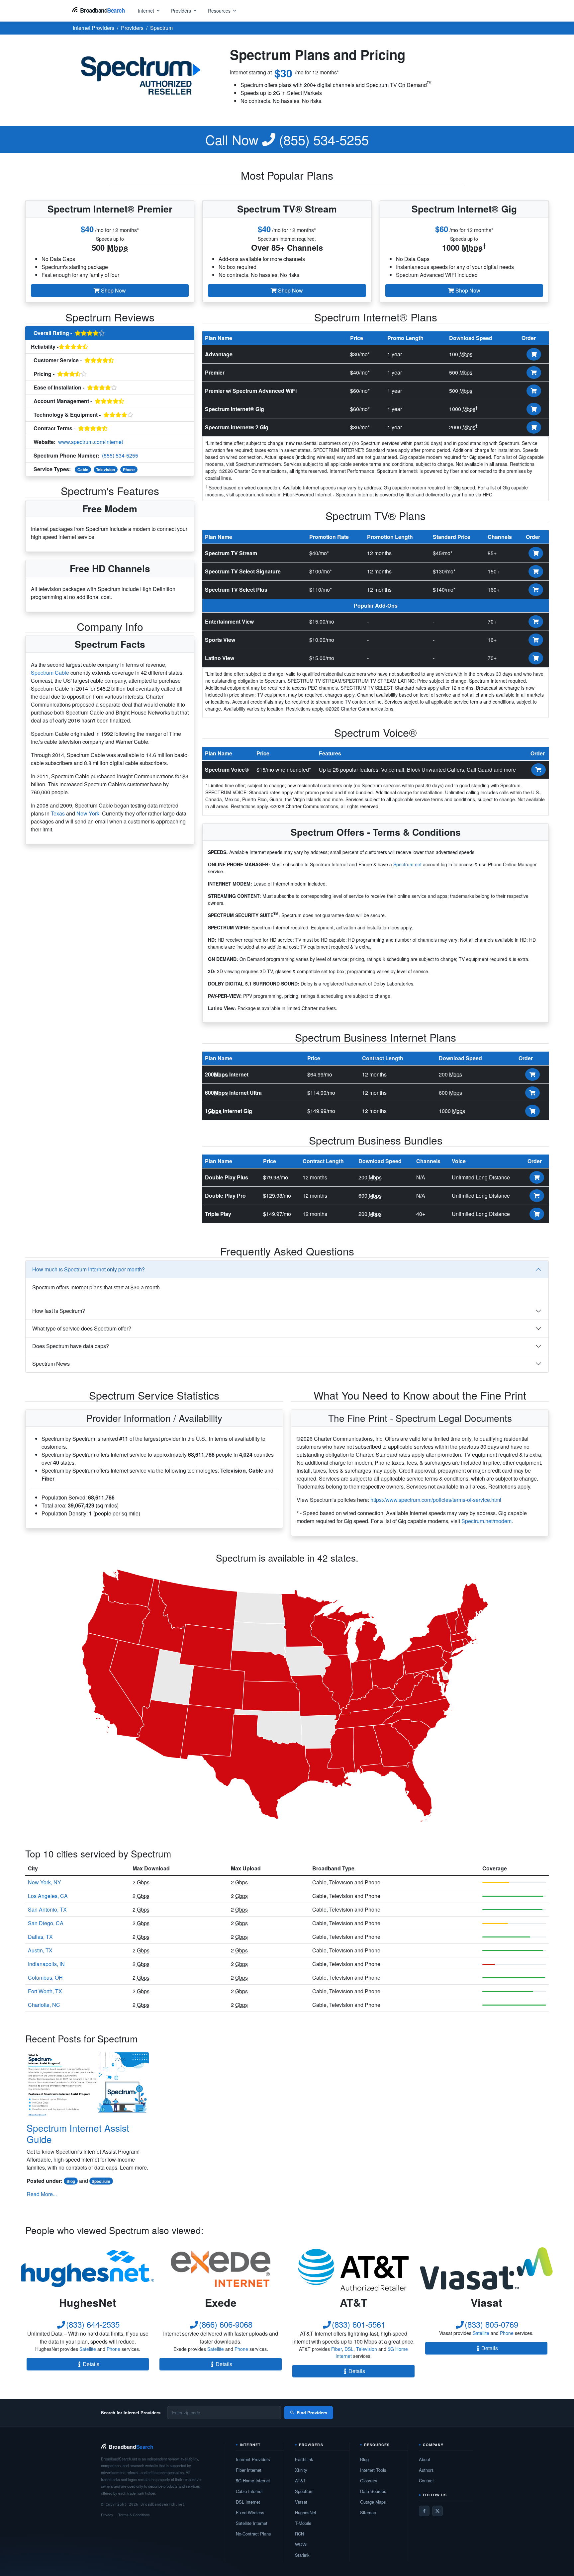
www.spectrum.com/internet (91, 442)
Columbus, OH (45, 1977)
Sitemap (368, 2512)
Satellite (88, 2349)
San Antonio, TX (47, 1909)
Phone (129, 470)
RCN (299, 2534)
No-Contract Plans (253, 2534)
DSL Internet (248, 2502)
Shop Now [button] (113, 290)
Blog (71, 2181)
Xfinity (301, 2470)
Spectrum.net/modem (486, 1521)
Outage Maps (373, 2502)
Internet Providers (253, 2459)
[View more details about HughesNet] (88, 2269)
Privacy (107, 2515)
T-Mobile (303, 2523)
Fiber (336, 2349)
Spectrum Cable (50, 673)
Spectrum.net (407, 864)
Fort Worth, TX (45, 1991)
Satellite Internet (252, 2523)
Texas (58, 813)
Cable (83, 470)
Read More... (42, 2194)
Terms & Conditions (134, 2515)
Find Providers (312, 2412)
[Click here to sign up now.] (534, 354)
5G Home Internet (253, 2481)
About (425, 2459)
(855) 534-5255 (287, 139)
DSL (349, 2349)
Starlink (302, 2555)
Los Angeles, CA (48, 1896)
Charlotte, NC (44, 2005)
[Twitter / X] (437, 2511)
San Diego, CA (46, 1923)
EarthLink (304, 2459)
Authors (426, 2470)
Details (91, 2364)
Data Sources (373, 2491)
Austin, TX (40, 1950)
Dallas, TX (40, 1937)
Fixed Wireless (250, 2512)
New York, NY (45, 1882)
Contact (426, 2481)
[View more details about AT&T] (353, 2269)
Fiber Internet (249, 2470)
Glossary (369, 2481)
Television (105, 470)
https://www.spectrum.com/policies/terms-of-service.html (436, 1500)
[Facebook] (424, 2511)
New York (88, 813)
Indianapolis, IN (46, 1964)
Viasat (301, 2502)
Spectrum (101, 2181)
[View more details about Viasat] (486, 2269)
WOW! (301, 2544)
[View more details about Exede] (221, 2269)
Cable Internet (249, 2491)
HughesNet (306, 2512)
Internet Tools (373, 2470)
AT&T (300, 2481)
